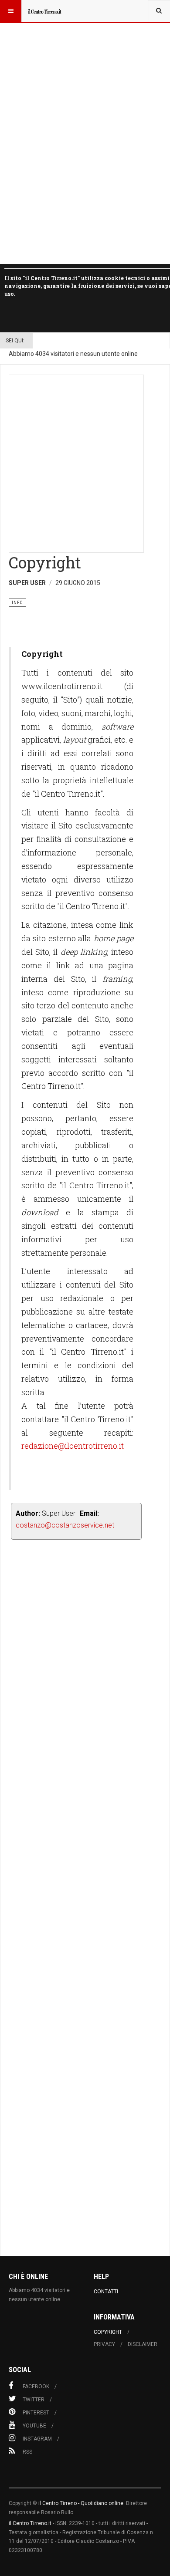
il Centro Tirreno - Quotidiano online (81, 2503)
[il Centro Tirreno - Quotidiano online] (44, 11)
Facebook (36, 2387)
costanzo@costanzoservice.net (65, 1525)
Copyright (108, 2332)
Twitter (34, 2400)
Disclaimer (143, 2344)
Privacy (104, 2344)
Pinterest (36, 2413)
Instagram (37, 2439)
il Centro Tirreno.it (30, 2523)
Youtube (34, 2426)
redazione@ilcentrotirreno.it (73, 1446)
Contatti (106, 2292)
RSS (27, 2452)
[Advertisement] (85, 464)
